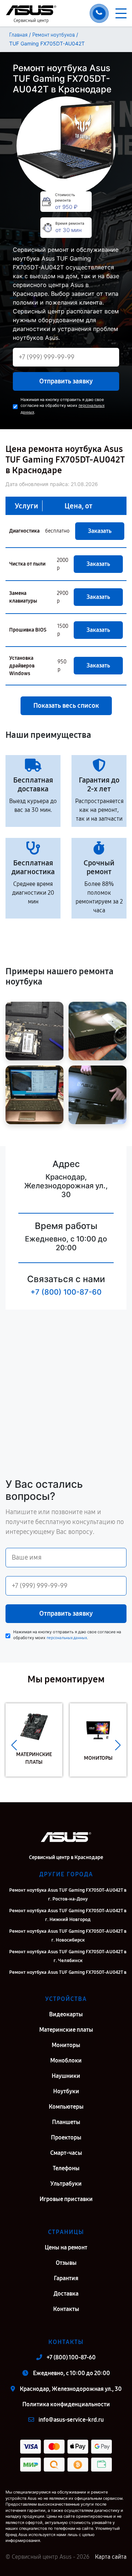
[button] (14, 1745)
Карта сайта (111, 2557)
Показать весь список (66, 706)
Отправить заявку (66, 381)
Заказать (100, 531)
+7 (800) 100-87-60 (66, 1292)
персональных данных (67, 1638)
